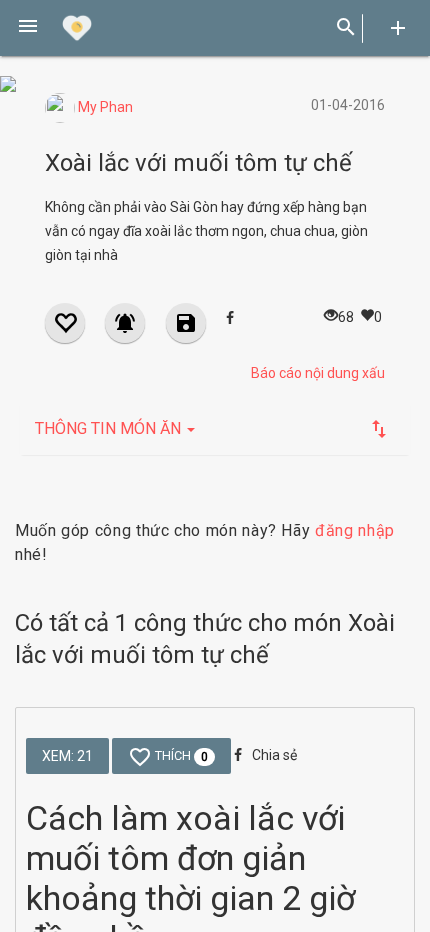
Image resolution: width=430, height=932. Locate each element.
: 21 (67, 756)
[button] (28, 28)
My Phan (104, 107)
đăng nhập (355, 530)
